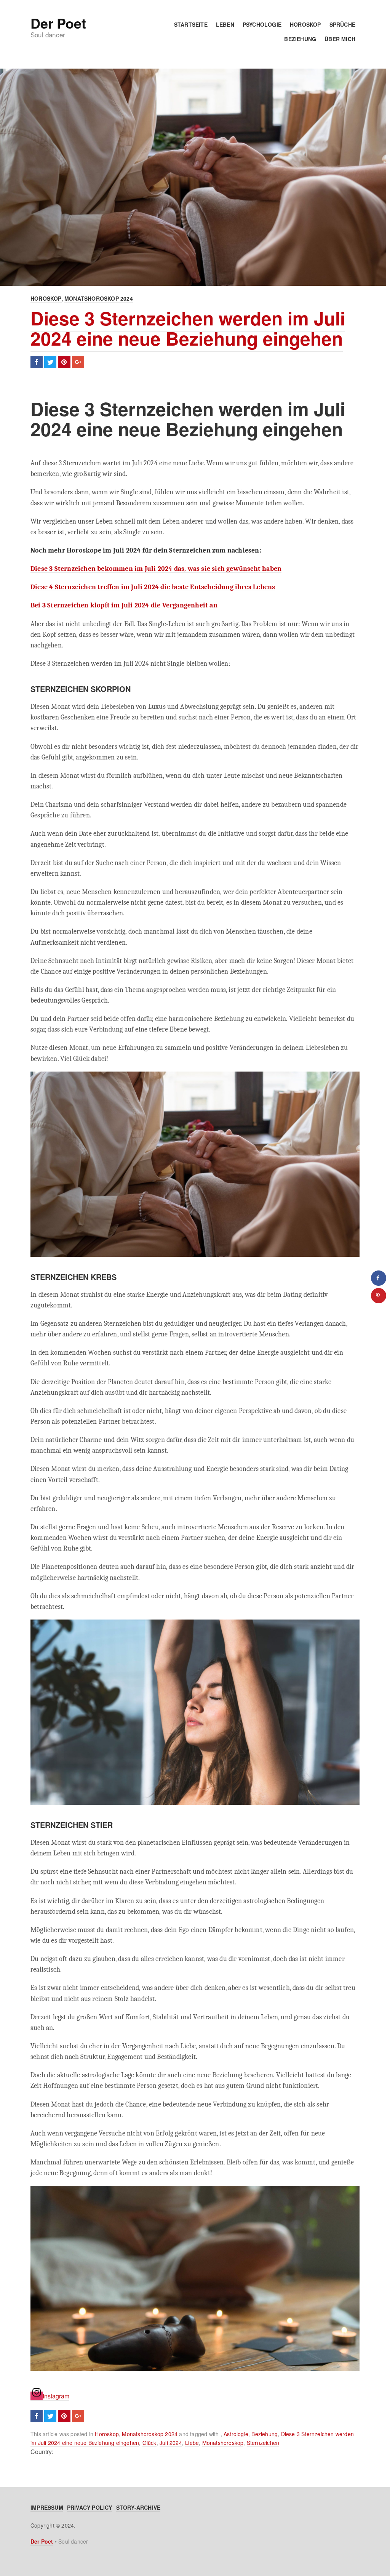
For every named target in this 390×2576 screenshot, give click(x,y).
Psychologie (262, 24)
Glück (149, 2443)
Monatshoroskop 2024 (99, 298)
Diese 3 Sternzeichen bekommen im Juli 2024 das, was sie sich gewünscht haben (156, 569)
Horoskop (305, 24)
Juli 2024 (171, 2443)
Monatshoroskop (223, 2443)
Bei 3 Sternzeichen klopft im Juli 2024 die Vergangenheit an (124, 605)
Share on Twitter (50, 362)
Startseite (191, 24)
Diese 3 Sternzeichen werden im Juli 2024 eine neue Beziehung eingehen (188, 328)
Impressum (47, 2507)
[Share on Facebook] (379, 1278)
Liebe (192, 2443)
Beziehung (300, 39)
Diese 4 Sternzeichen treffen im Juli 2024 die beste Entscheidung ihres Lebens (153, 587)
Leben (225, 24)
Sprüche (342, 24)
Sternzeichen (263, 2443)
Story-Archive (138, 2507)
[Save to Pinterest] (379, 1296)
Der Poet (58, 23)
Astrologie (236, 2434)
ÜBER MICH (340, 39)
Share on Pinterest (64, 362)
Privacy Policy (90, 2507)
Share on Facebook (37, 362)
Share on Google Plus (78, 362)
